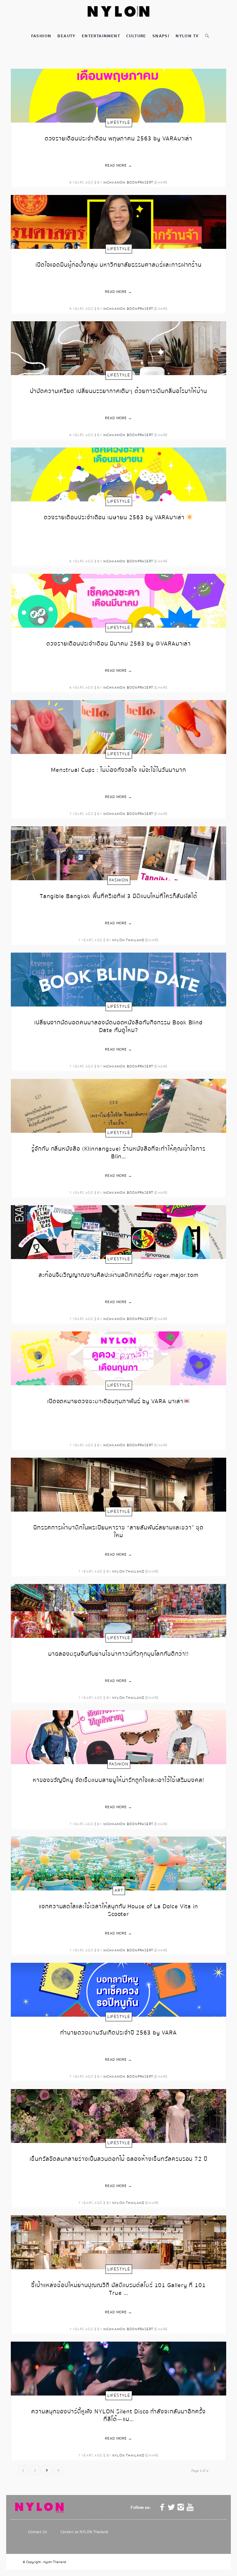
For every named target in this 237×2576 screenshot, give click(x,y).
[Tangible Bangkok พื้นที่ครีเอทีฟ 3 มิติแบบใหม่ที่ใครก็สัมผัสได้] (119, 853)
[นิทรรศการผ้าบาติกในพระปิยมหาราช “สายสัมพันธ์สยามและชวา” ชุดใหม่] (119, 1485)
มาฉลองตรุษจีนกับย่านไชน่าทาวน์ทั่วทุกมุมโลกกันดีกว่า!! (118, 1654)
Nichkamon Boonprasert (128, 182)
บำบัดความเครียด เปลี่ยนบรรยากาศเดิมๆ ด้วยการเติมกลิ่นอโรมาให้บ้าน (118, 392)
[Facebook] (162, 2507)
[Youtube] (190, 2507)
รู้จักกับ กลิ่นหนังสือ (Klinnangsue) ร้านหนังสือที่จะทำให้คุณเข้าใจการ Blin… (118, 1153)
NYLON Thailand (128, 940)
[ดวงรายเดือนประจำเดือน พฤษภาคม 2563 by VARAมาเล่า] (119, 96)
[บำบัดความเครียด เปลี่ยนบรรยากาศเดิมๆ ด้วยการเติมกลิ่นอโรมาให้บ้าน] (119, 348)
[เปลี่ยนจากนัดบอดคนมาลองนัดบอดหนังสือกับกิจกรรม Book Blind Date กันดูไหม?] (119, 980)
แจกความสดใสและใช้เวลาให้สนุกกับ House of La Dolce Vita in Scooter (118, 1911)
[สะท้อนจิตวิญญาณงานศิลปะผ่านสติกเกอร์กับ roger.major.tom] (119, 1232)
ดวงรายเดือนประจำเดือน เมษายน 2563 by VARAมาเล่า (115, 518)
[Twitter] (172, 2507)
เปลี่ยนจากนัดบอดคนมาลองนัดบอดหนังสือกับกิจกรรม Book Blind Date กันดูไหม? (119, 1027)
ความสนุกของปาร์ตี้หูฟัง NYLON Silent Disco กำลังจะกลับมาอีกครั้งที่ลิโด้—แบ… (118, 2416)
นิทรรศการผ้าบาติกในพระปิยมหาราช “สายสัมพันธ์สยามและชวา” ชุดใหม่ (118, 1532)
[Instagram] (181, 2507)
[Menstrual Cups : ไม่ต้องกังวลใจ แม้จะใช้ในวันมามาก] (119, 727)
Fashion (119, 880)
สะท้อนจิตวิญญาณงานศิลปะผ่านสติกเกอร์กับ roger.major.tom (118, 1276)
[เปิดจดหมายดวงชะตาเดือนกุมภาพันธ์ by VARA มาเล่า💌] (119, 1358)
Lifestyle (119, 123)
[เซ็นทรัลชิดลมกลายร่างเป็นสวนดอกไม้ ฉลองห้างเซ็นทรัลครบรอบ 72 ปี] (119, 2116)
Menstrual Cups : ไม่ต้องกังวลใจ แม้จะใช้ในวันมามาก (118, 770)
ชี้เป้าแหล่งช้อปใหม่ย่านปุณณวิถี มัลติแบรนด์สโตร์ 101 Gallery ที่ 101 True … (118, 2290)
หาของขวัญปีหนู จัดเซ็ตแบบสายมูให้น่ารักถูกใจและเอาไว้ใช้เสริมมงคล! (118, 1781)
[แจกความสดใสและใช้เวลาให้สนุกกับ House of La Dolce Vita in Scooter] (119, 1863)
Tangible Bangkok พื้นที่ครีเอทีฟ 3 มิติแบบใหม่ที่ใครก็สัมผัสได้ (118, 897)
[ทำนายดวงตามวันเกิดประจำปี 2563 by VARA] (119, 1990)
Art (119, 1890)
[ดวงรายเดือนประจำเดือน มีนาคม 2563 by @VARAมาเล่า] (119, 601)
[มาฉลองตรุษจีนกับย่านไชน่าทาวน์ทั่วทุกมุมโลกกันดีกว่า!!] (119, 1611)
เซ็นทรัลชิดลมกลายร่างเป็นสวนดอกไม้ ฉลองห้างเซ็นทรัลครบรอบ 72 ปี (118, 2159)
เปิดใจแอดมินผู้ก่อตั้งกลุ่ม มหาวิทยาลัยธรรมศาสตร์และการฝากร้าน (119, 265)
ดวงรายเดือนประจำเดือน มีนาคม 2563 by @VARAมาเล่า (118, 644)
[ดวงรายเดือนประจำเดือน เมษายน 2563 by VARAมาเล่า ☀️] (119, 474)
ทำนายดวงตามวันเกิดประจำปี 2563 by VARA (118, 2033)
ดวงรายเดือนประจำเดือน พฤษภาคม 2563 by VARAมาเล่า (119, 139)
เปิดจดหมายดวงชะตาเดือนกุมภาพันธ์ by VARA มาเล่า (115, 1402)
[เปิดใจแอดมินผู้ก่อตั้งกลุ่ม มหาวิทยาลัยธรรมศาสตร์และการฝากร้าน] (119, 222)
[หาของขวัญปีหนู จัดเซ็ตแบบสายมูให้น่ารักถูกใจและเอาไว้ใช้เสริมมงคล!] (119, 1737)
